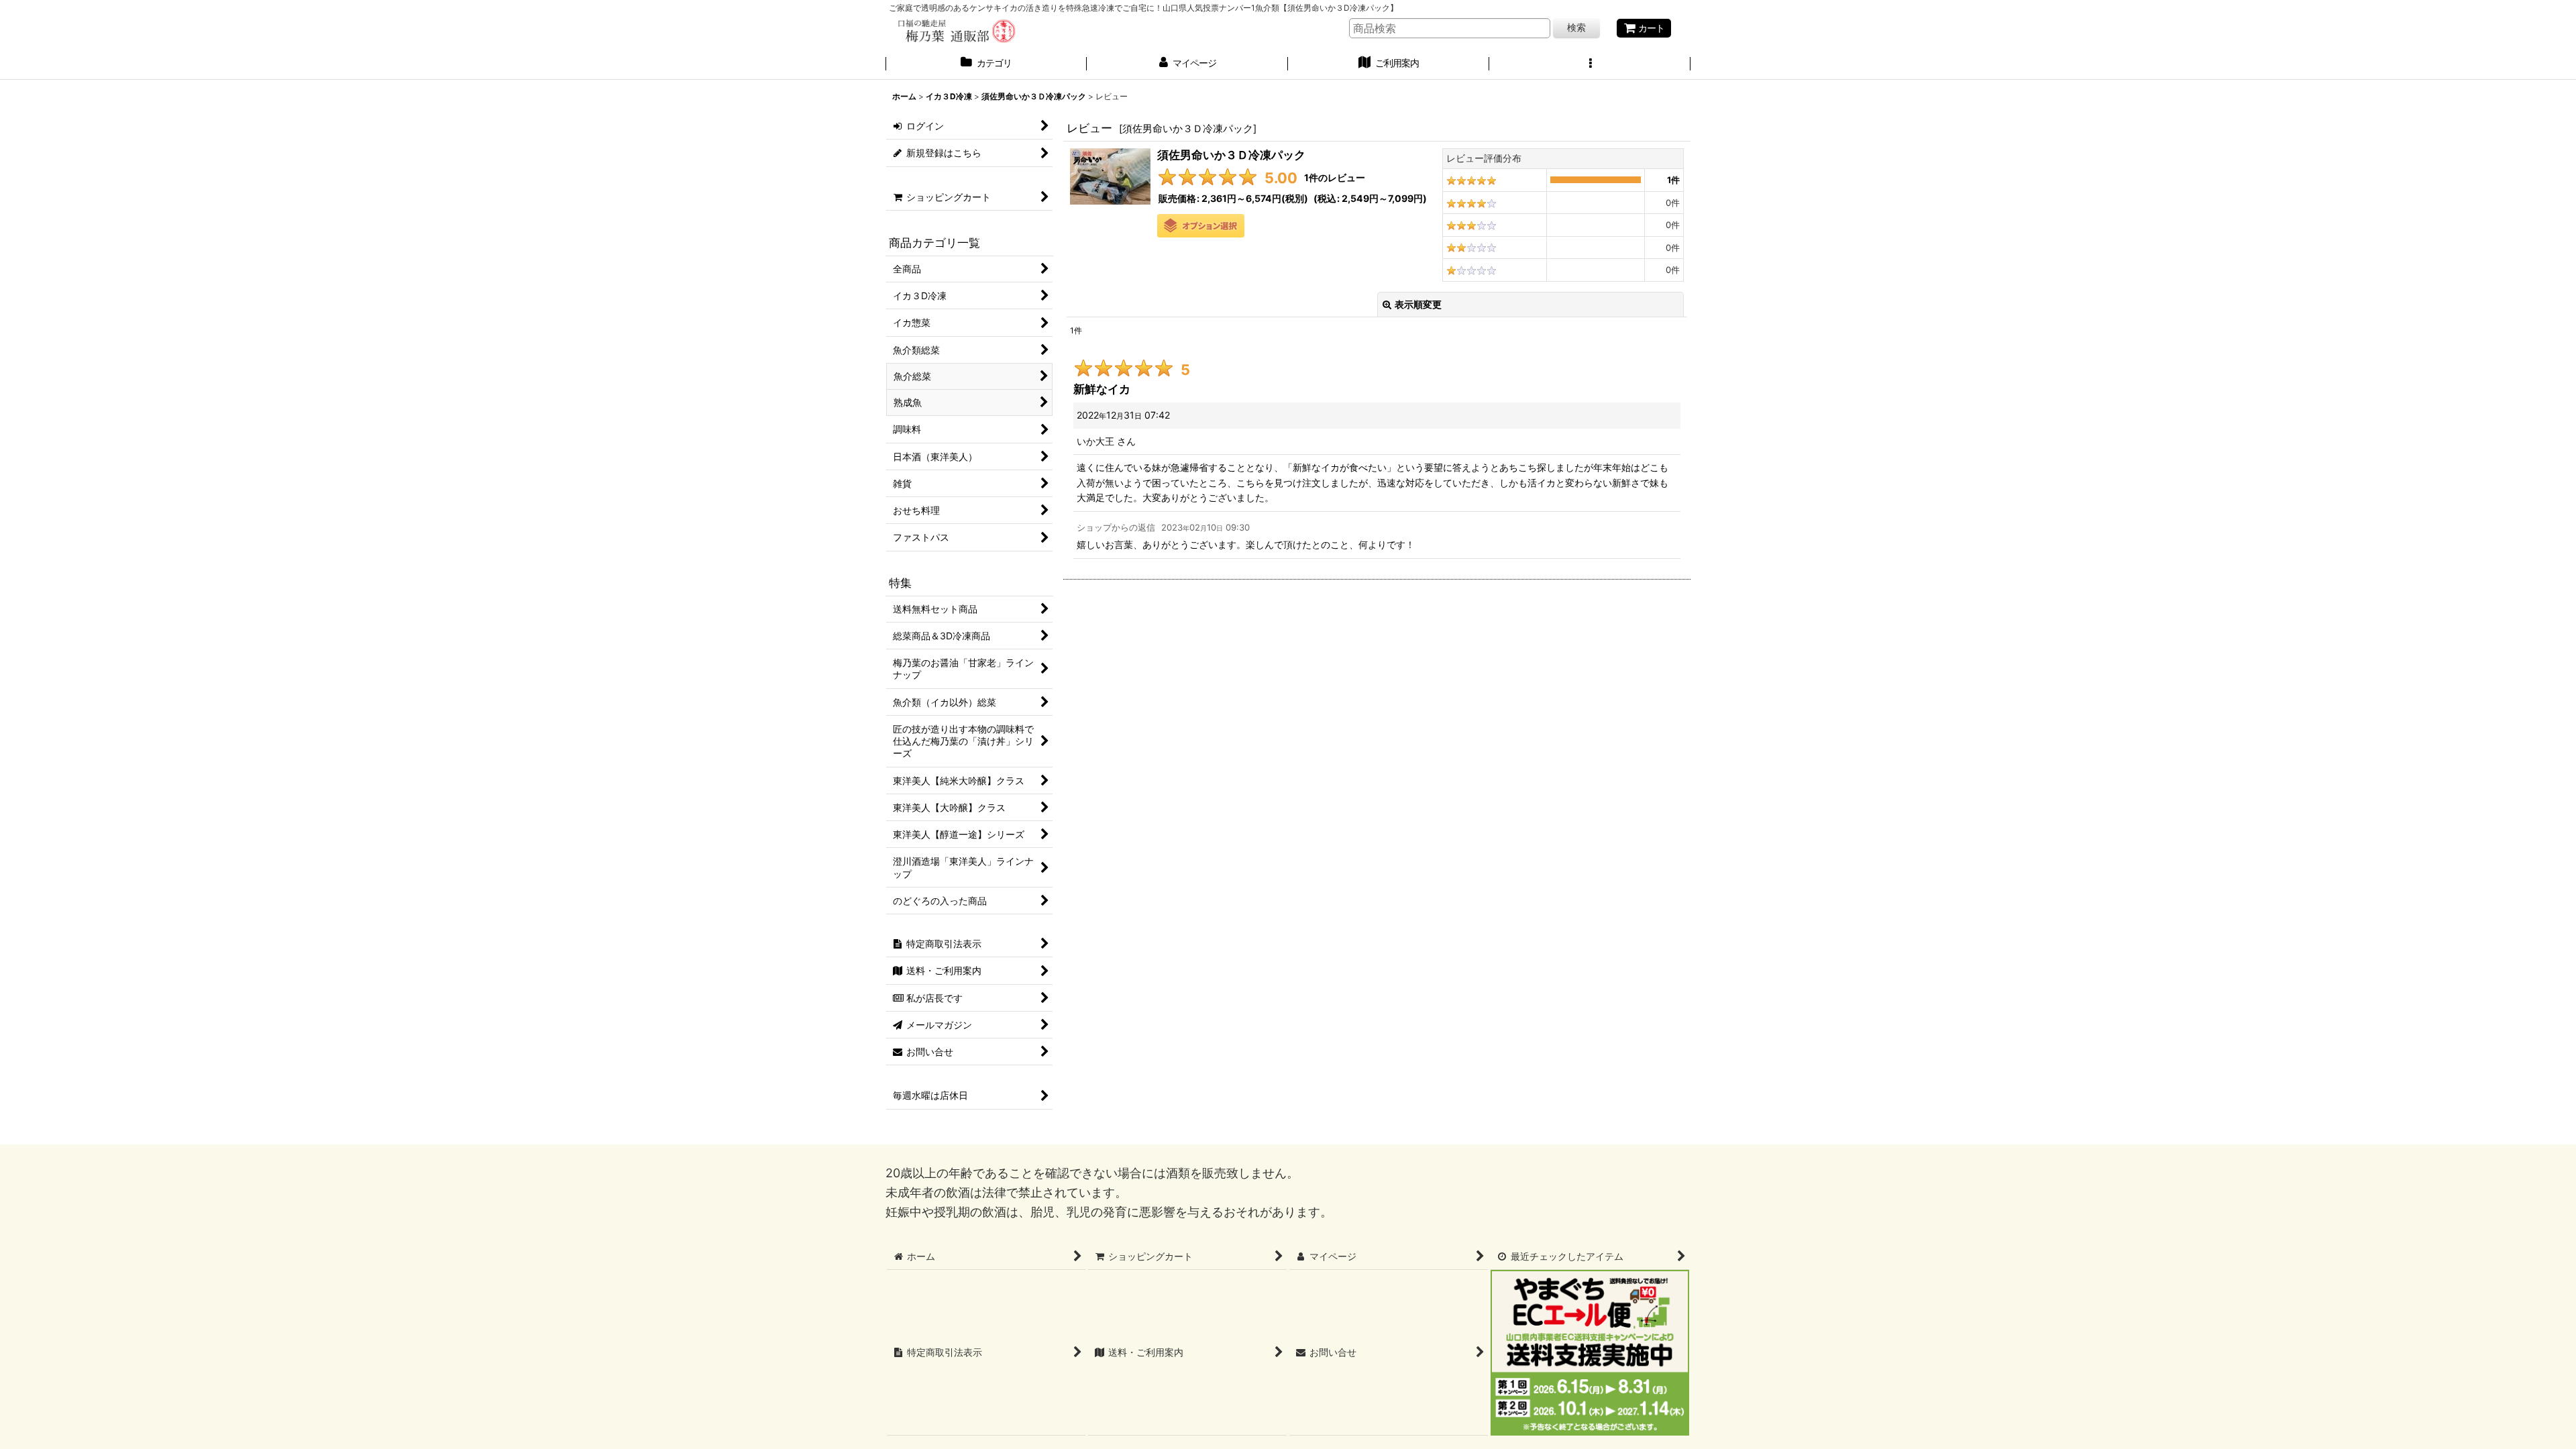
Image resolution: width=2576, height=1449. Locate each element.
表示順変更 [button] (1418, 304)
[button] (1590, 64)
